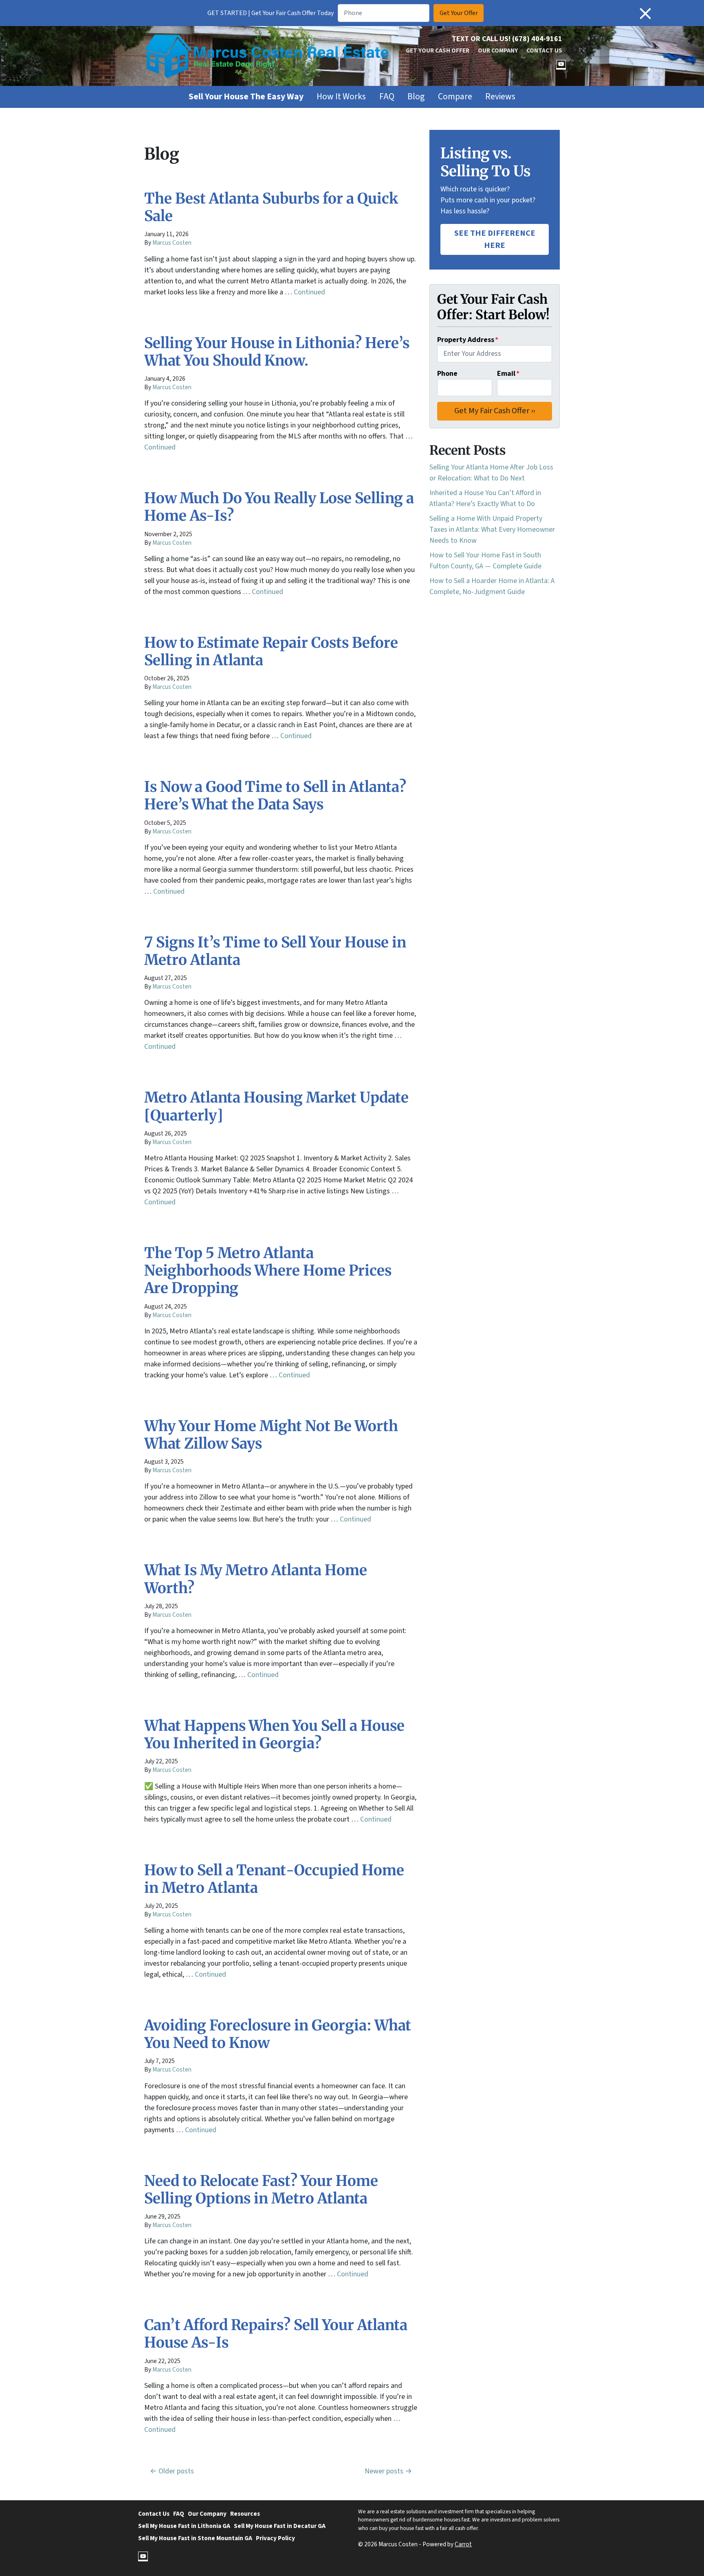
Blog (416, 97)
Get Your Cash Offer (438, 50)
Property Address (468, 340)
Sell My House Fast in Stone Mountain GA (195, 2538)
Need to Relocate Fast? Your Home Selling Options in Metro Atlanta (261, 2190)
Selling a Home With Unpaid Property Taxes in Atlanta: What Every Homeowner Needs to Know (492, 529)
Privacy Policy (275, 2538)
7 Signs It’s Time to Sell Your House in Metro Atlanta (275, 951)
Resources (245, 2514)
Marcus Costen (172, 243)
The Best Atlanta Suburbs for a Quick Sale (271, 207)
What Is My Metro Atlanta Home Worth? (256, 1579)
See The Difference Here (495, 239)
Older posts (176, 2471)
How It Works (341, 97)
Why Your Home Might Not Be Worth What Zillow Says (271, 1435)
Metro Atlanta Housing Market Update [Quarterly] (276, 1106)
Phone (447, 374)
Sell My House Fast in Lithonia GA (184, 2526)
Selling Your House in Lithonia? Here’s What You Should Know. (277, 352)
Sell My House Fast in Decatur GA (280, 2526)
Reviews (500, 97)
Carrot (463, 2544)
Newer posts (384, 2471)
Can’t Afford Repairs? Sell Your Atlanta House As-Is (276, 2334)
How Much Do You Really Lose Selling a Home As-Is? (279, 507)
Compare (455, 97)
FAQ (387, 97)
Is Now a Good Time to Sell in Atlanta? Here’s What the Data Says (275, 796)
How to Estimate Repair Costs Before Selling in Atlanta (271, 651)
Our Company (498, 50)
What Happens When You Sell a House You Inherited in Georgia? (274, 1734)
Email (508, 374)
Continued (309, 292)
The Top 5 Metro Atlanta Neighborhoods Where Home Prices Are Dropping (268, 1270)
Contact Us (544, 50)
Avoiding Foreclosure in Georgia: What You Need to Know (278, 2034)
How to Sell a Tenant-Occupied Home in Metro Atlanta (274, 1879)
